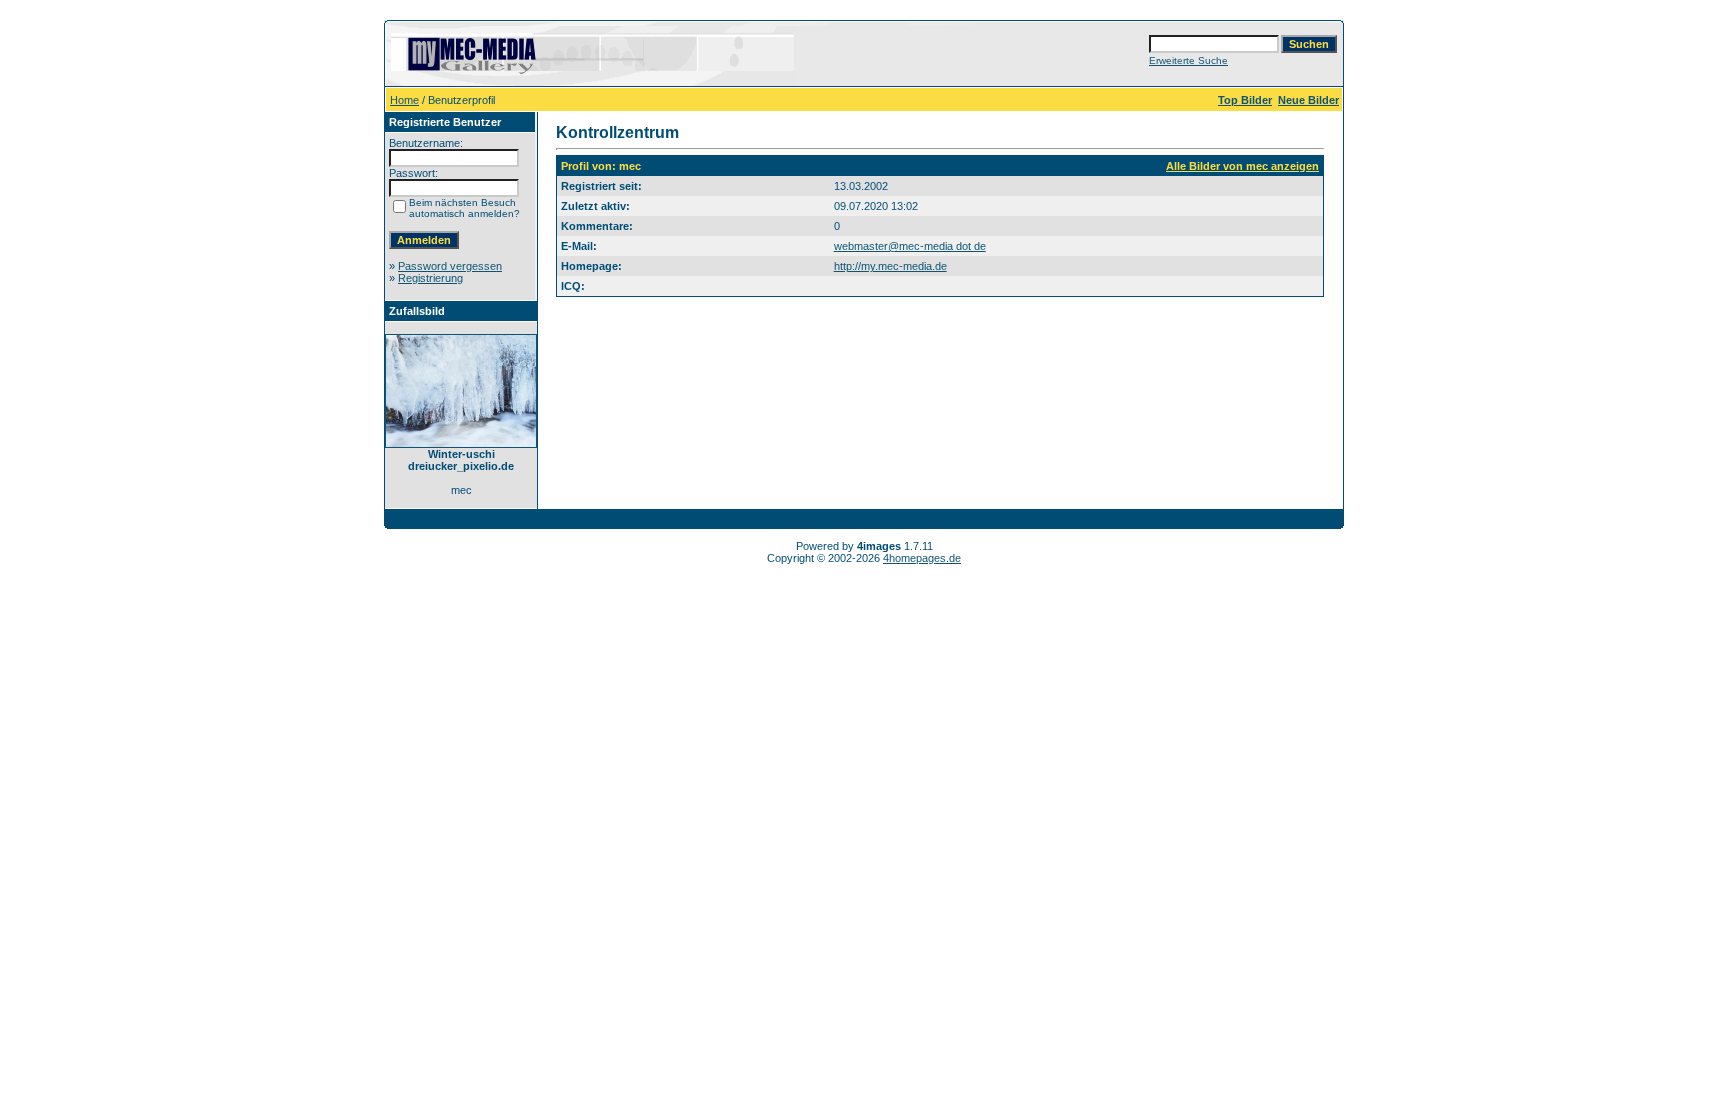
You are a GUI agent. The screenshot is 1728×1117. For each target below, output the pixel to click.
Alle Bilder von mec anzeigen (1242, 166)
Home (404, 100)
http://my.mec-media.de (890, 266)
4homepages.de (922, 558)
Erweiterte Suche (1188, 60)
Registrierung (430, 278)
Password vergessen (450, 266)
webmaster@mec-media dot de (910, 246)
